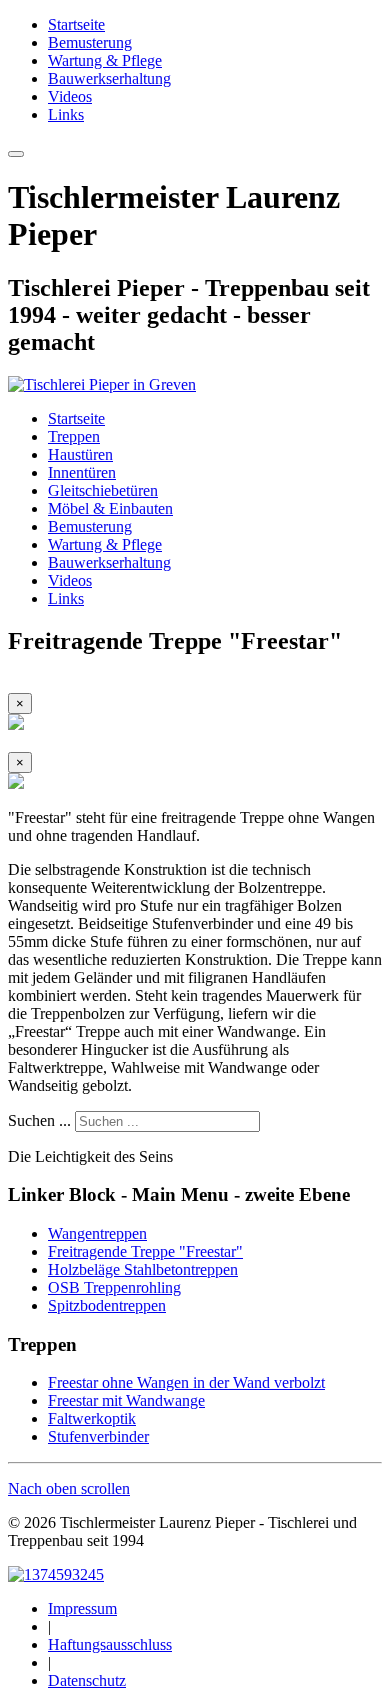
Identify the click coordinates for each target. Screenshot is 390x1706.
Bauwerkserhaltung (109, 78)
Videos (70, 96)
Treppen (74, 436)
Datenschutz (87, 1680)
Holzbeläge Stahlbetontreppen (143, 1269)
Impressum (82, 1608)
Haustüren (80, 454)
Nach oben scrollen (69, 1488)
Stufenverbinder (98, 1436)
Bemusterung (90, 42)
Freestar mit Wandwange (126, 1400)
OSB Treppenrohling (114, 1287)
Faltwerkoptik (92, 1418)
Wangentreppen (97, 1233)
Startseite (76, 24)
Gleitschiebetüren (103, 490)
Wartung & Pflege (105, 60)
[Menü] (16, 154)
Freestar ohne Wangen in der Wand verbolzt (186, 1382)
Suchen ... (39, 1120)
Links (66, 114)
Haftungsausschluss (110, 1644)
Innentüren (82, 472)
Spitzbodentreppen (107, 1305)
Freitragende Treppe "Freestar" (145, 1251)
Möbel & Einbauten (110, 508)
